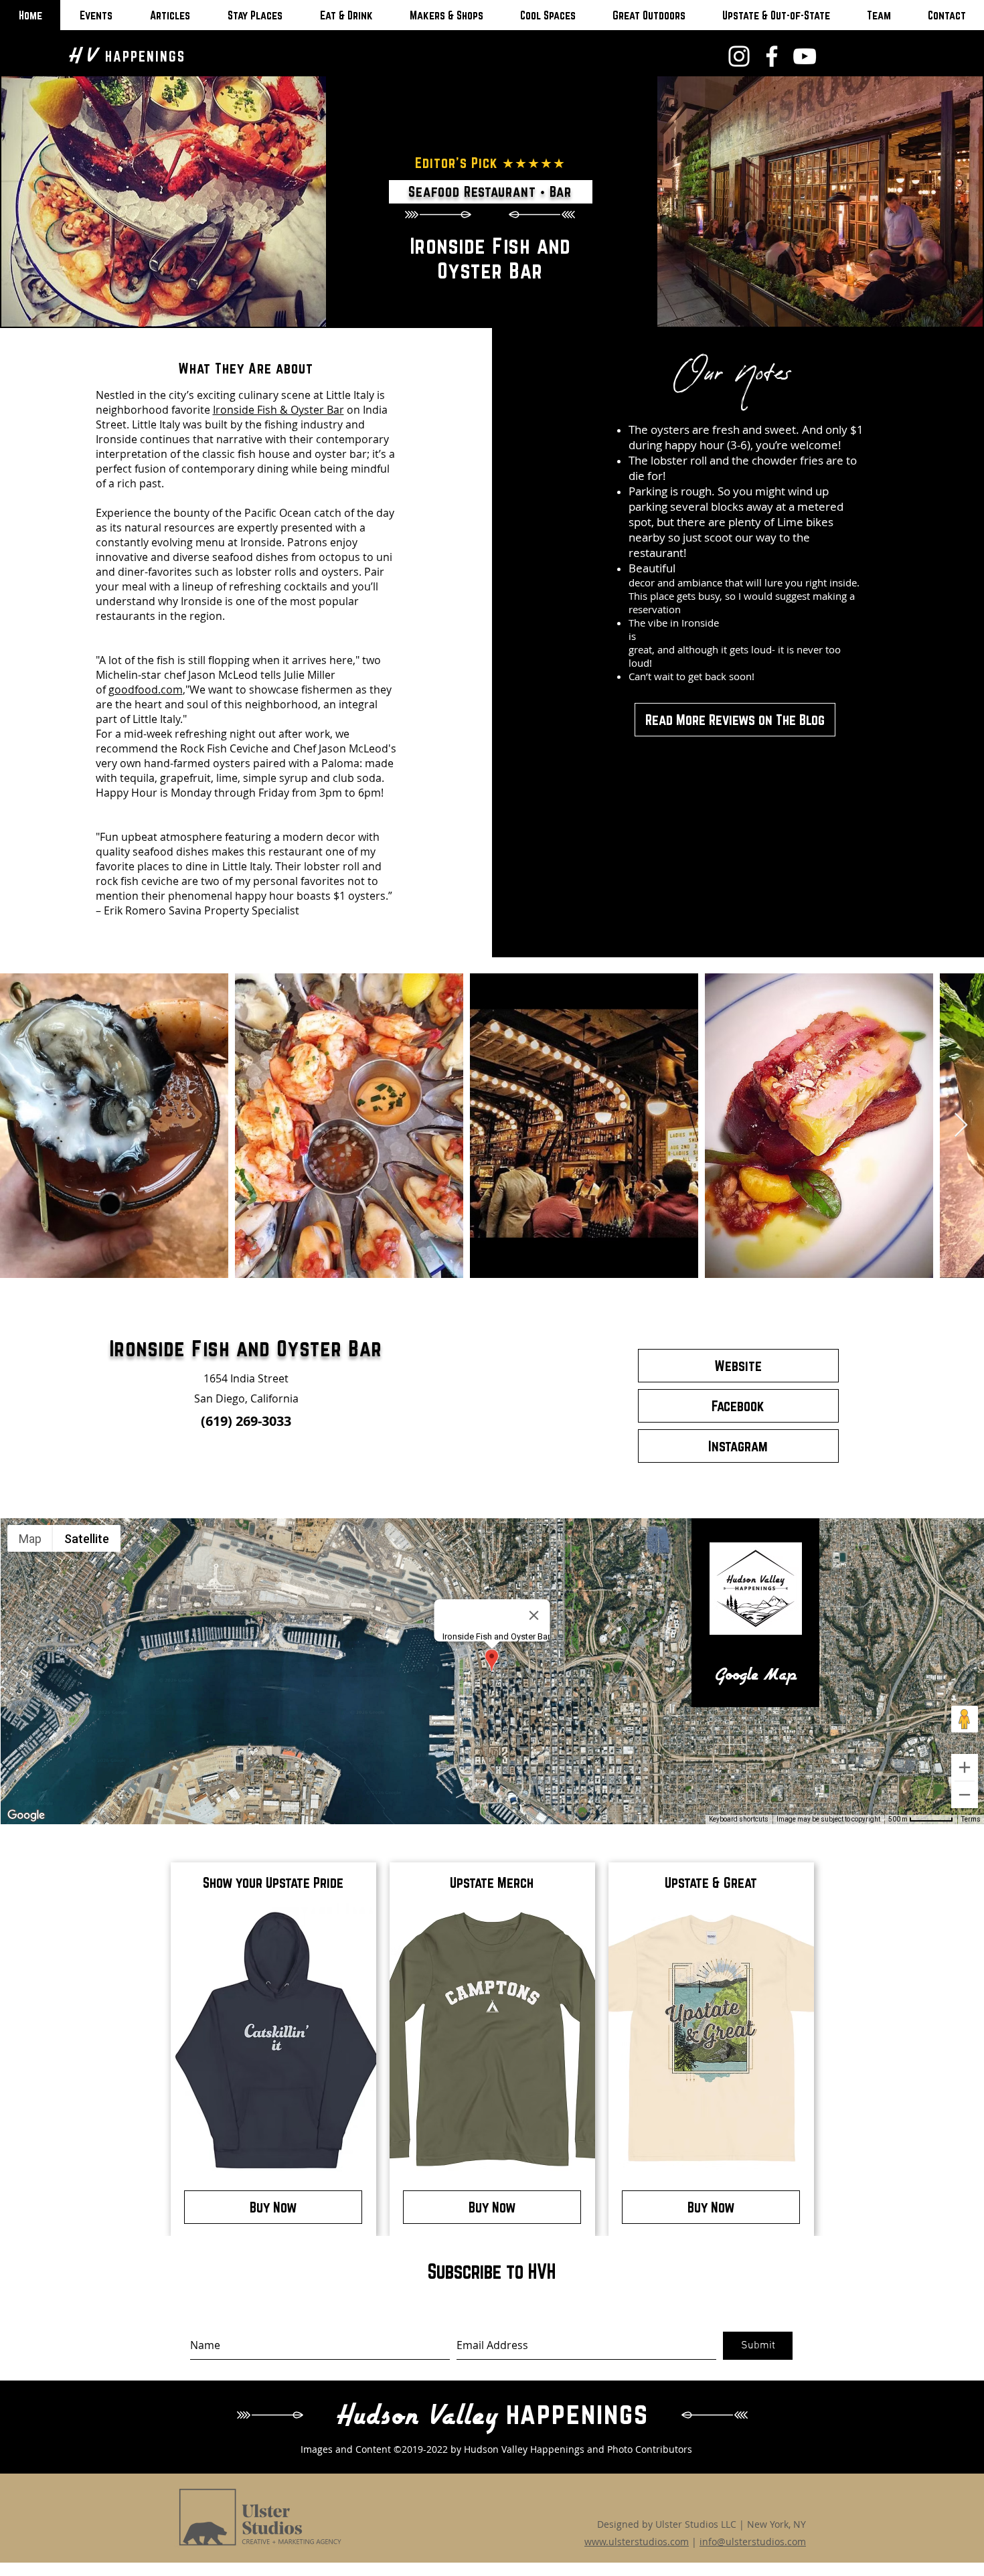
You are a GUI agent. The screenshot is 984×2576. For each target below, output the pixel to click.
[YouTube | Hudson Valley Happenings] (805, 56)
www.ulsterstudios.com (637, 2542)
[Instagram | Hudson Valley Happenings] (739, 56)
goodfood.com (146, 690)
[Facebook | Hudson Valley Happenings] (772, 56)
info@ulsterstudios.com (753, 2542)
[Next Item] (961, 1126)
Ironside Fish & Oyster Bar (278, 410)
